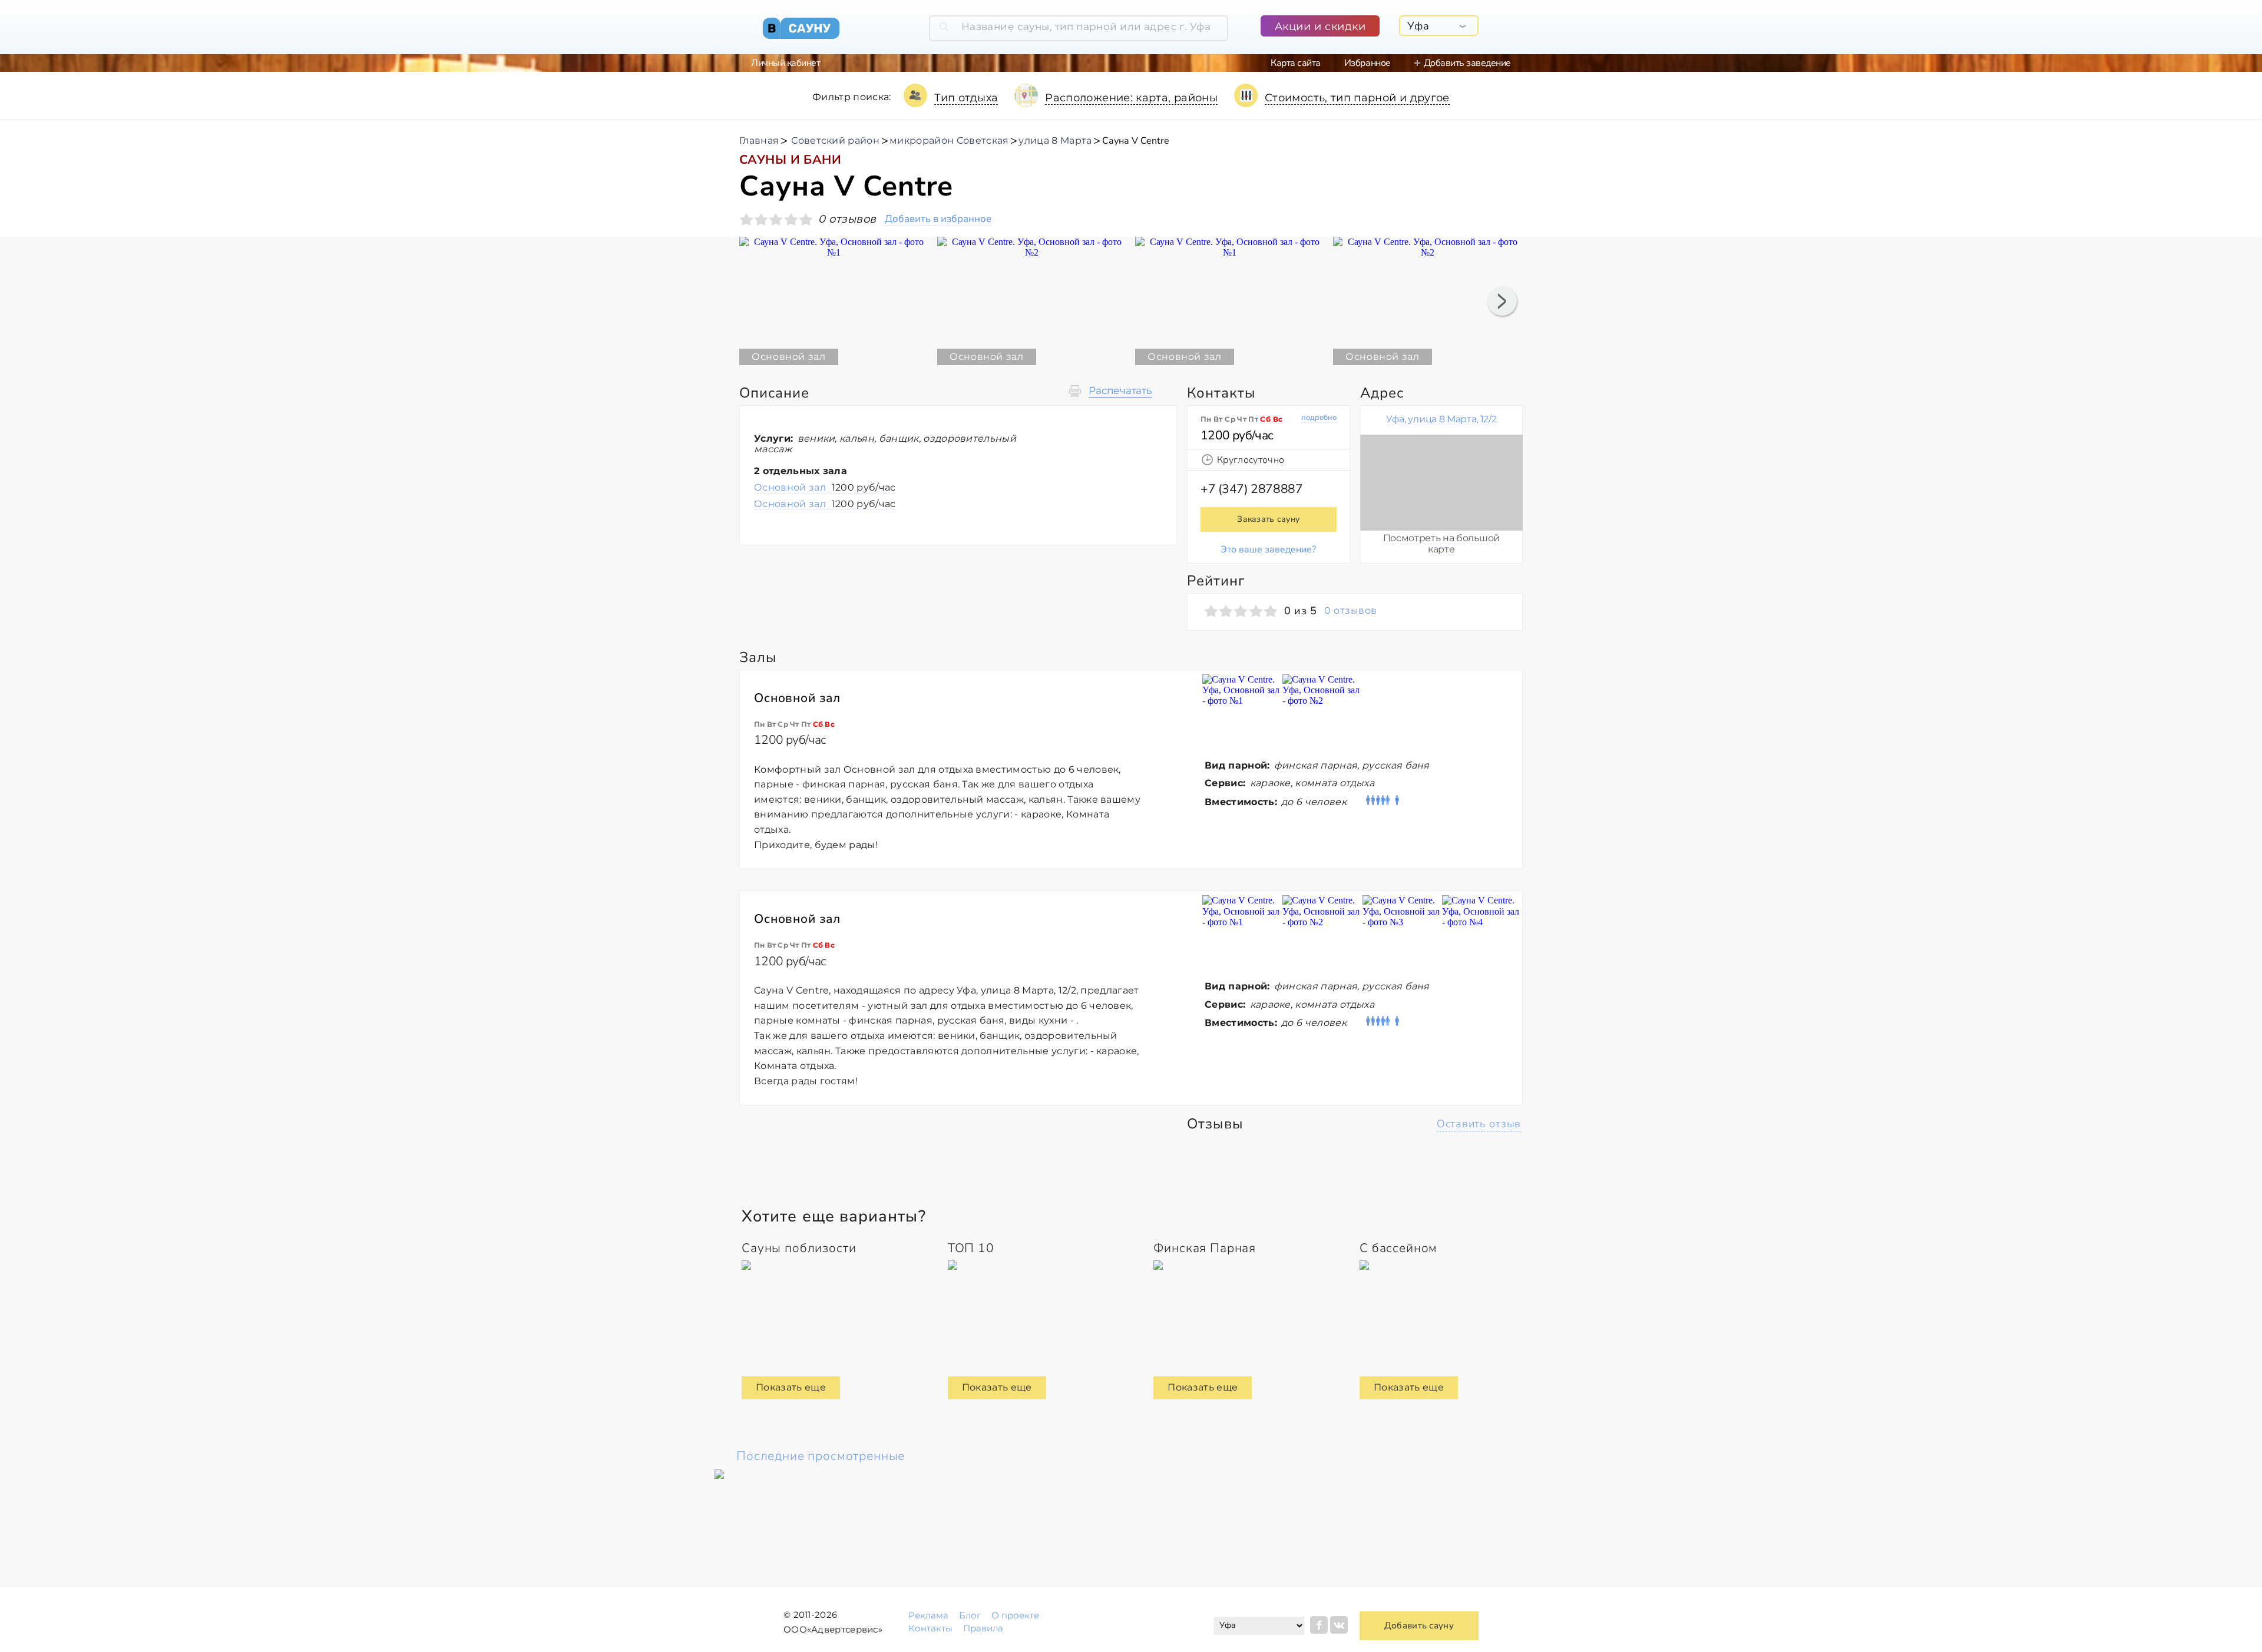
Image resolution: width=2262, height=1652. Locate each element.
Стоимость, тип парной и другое (1357, 98)
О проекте (1015, 1615)
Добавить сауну (1419, 1625)
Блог (970, 1615)
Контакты (930, 1628)
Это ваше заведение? (1268, 549)
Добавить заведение (1467, 63)
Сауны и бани (790, 160)
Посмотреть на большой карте (1441, 543)
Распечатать (1120, 391)
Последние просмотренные (821, 1456)
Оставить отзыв (1479, 1124)
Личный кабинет (786, 63)
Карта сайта (1296, 63)
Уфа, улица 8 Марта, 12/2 (1441, 419)
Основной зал (825, 487)
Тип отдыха (966, 98)
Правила (983, 1628)
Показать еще (791, 1387)
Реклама (928, 1615)
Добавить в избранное (938, 219)
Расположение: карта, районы (1131, 98)
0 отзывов (1350, 611)
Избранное (1368, 63)
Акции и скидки (1320, 27)
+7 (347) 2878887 (1251, 489)
